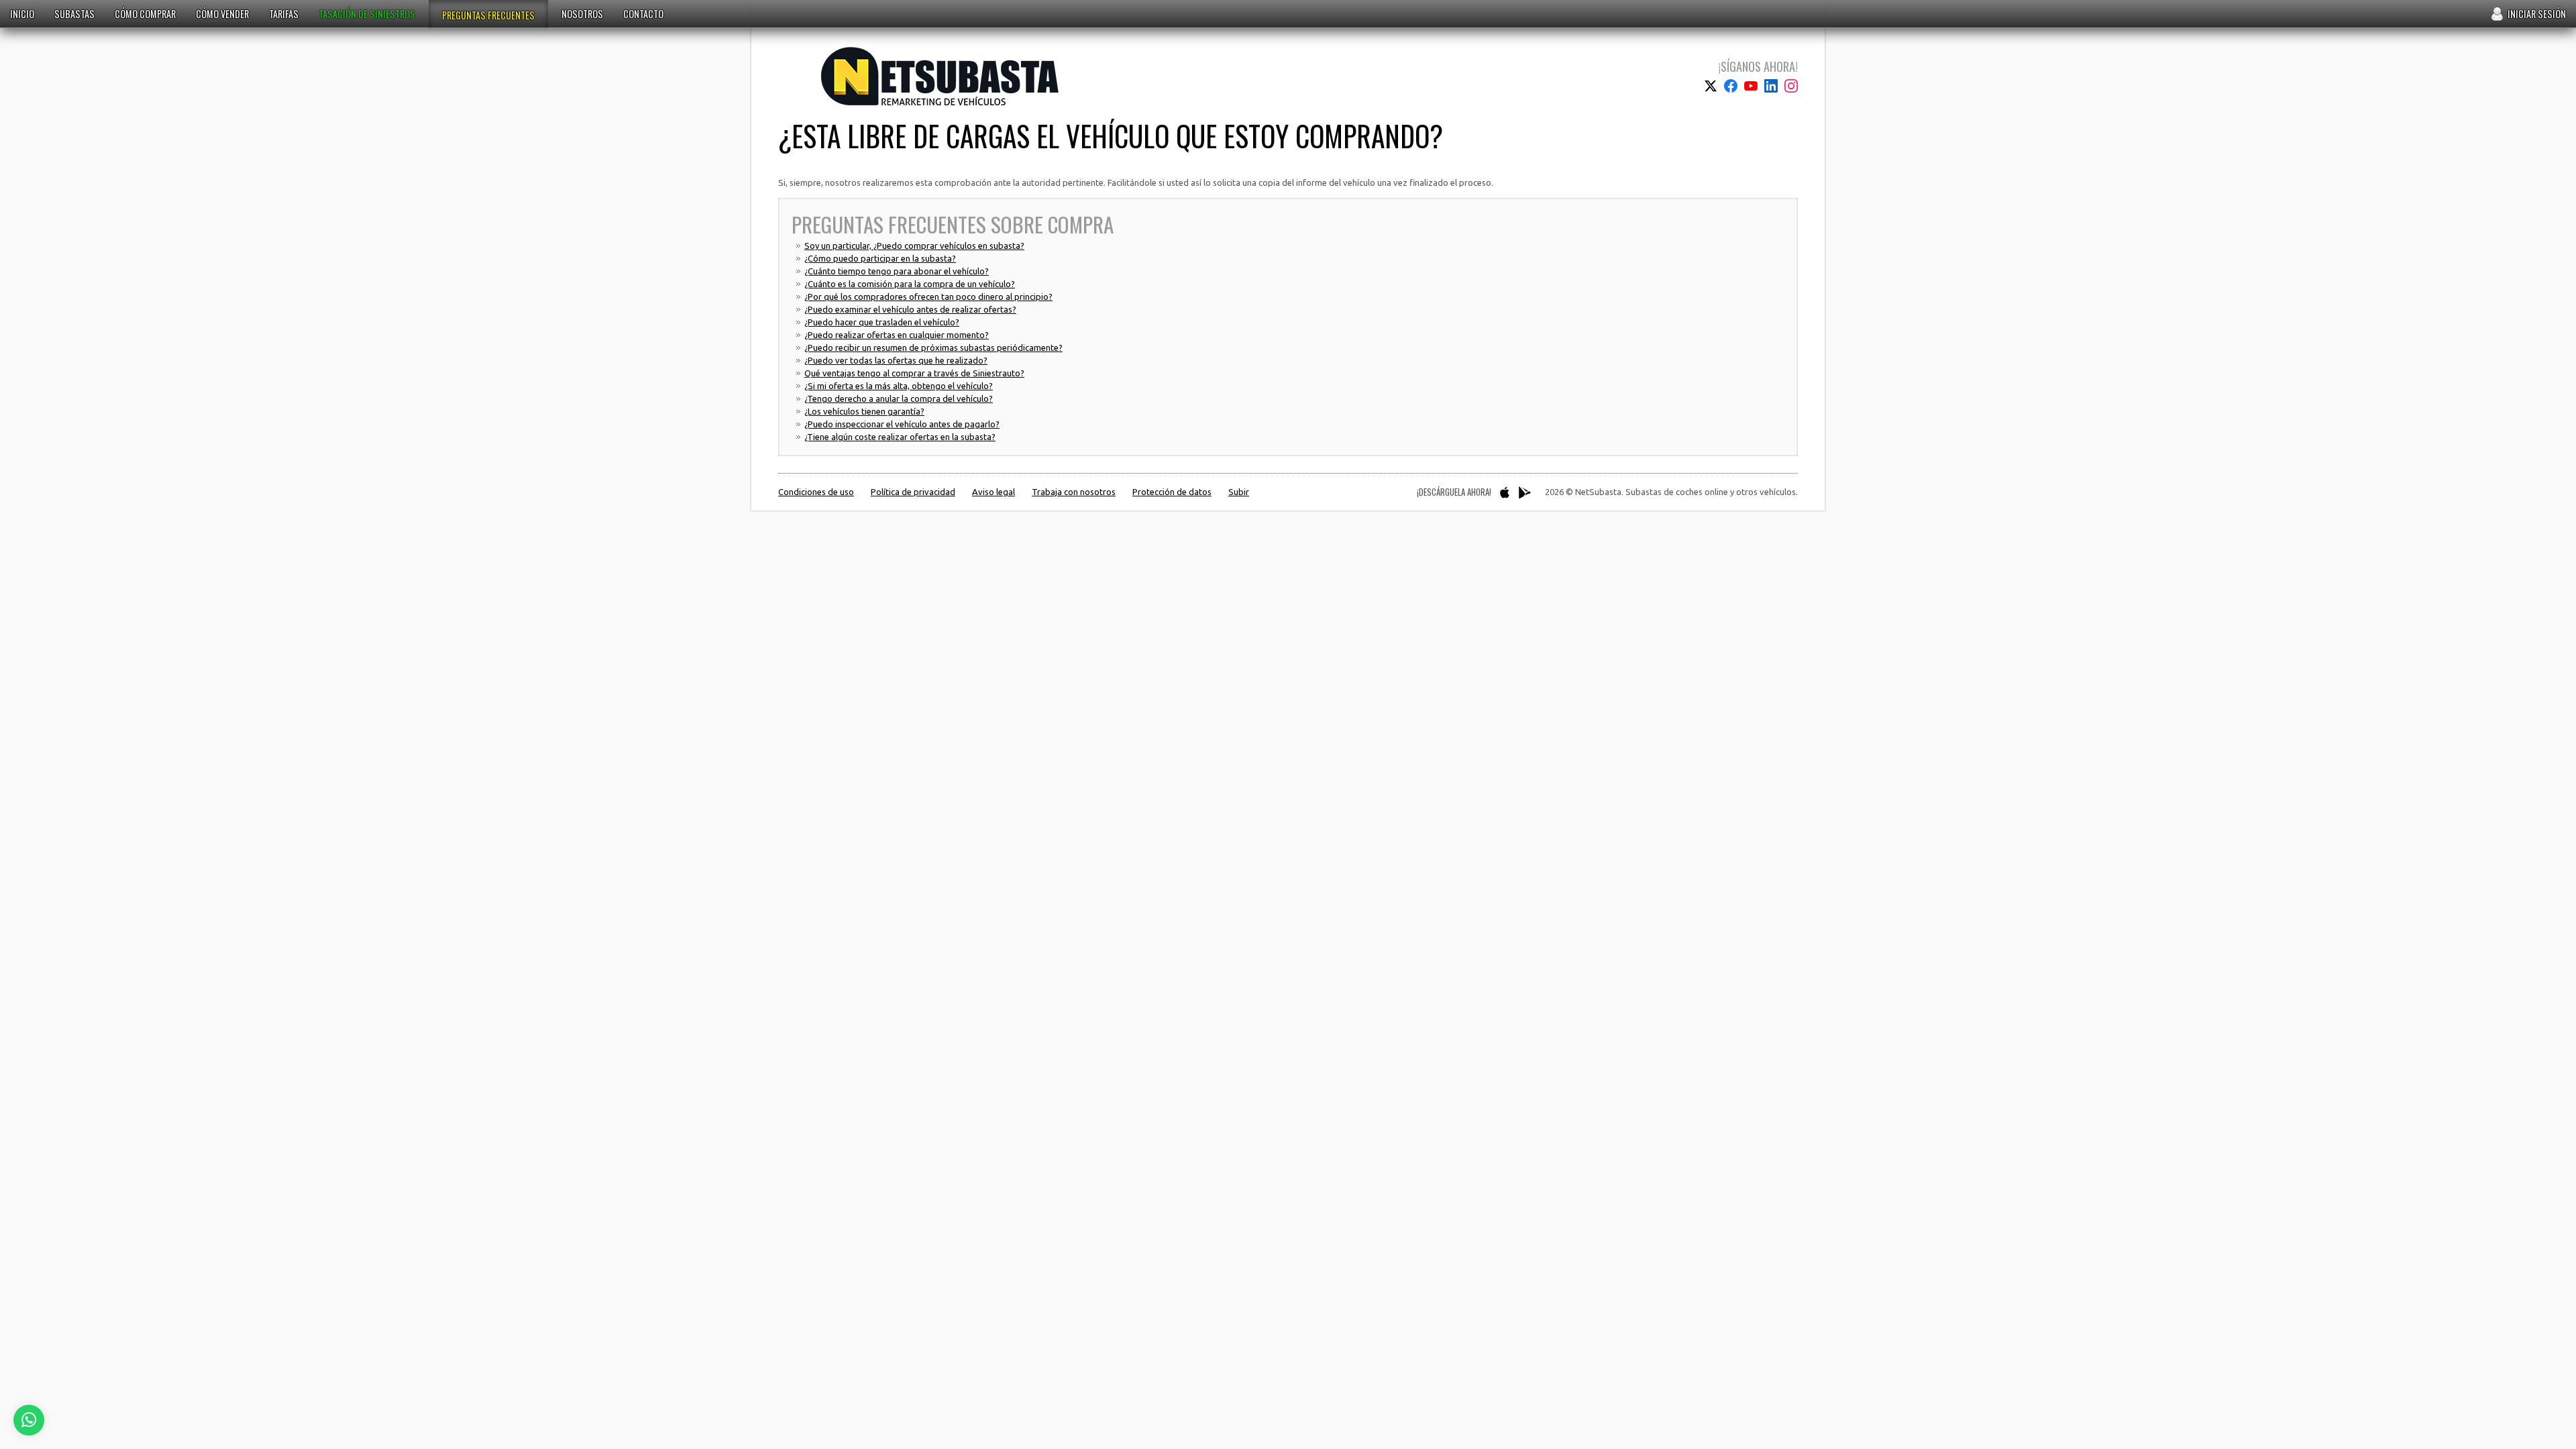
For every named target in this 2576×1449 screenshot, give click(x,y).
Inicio (22, 14)
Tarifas (284, 14)
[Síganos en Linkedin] (1771, 86)
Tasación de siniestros (367, 14)
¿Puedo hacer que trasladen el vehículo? (882, 322)
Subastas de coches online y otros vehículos (940, 76)
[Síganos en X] (1711, 86)
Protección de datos (1172, 492)
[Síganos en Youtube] (1751, 86)
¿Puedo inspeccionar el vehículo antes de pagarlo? (902, 424)
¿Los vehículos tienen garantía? (864, 411)
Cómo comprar (145, 14)
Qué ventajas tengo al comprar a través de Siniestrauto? (914, 373)
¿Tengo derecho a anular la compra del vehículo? (899, 398)
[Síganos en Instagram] (1791, 86)
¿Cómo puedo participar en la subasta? (880, 258)
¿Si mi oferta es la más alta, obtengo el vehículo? (899, 386)
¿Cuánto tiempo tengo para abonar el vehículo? (897, 271)
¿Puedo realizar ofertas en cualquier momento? (897, 335)
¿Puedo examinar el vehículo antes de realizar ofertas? (910, 309)
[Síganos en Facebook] (1731, 86)
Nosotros (582, 14)
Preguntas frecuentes (488, 15)
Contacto (643, 14)
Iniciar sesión (2537, 14)
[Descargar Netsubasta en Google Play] (1525, 492)
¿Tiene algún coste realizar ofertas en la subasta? (900, 437)
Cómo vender (222, 14)
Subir (1239, 492)
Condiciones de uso (816, 492)
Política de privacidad (913, 492)
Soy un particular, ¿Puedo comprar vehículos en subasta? (914, 246)
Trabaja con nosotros (1074, 492)
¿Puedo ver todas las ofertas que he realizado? (896, 360)
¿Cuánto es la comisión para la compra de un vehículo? (910, 284)
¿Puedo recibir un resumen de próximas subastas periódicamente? (933, 347)
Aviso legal (994, 492)
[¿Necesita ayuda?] (29, 1420)
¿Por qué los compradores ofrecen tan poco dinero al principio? (928, 297)
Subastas (74, 14)
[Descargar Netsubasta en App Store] (1505, 492)
